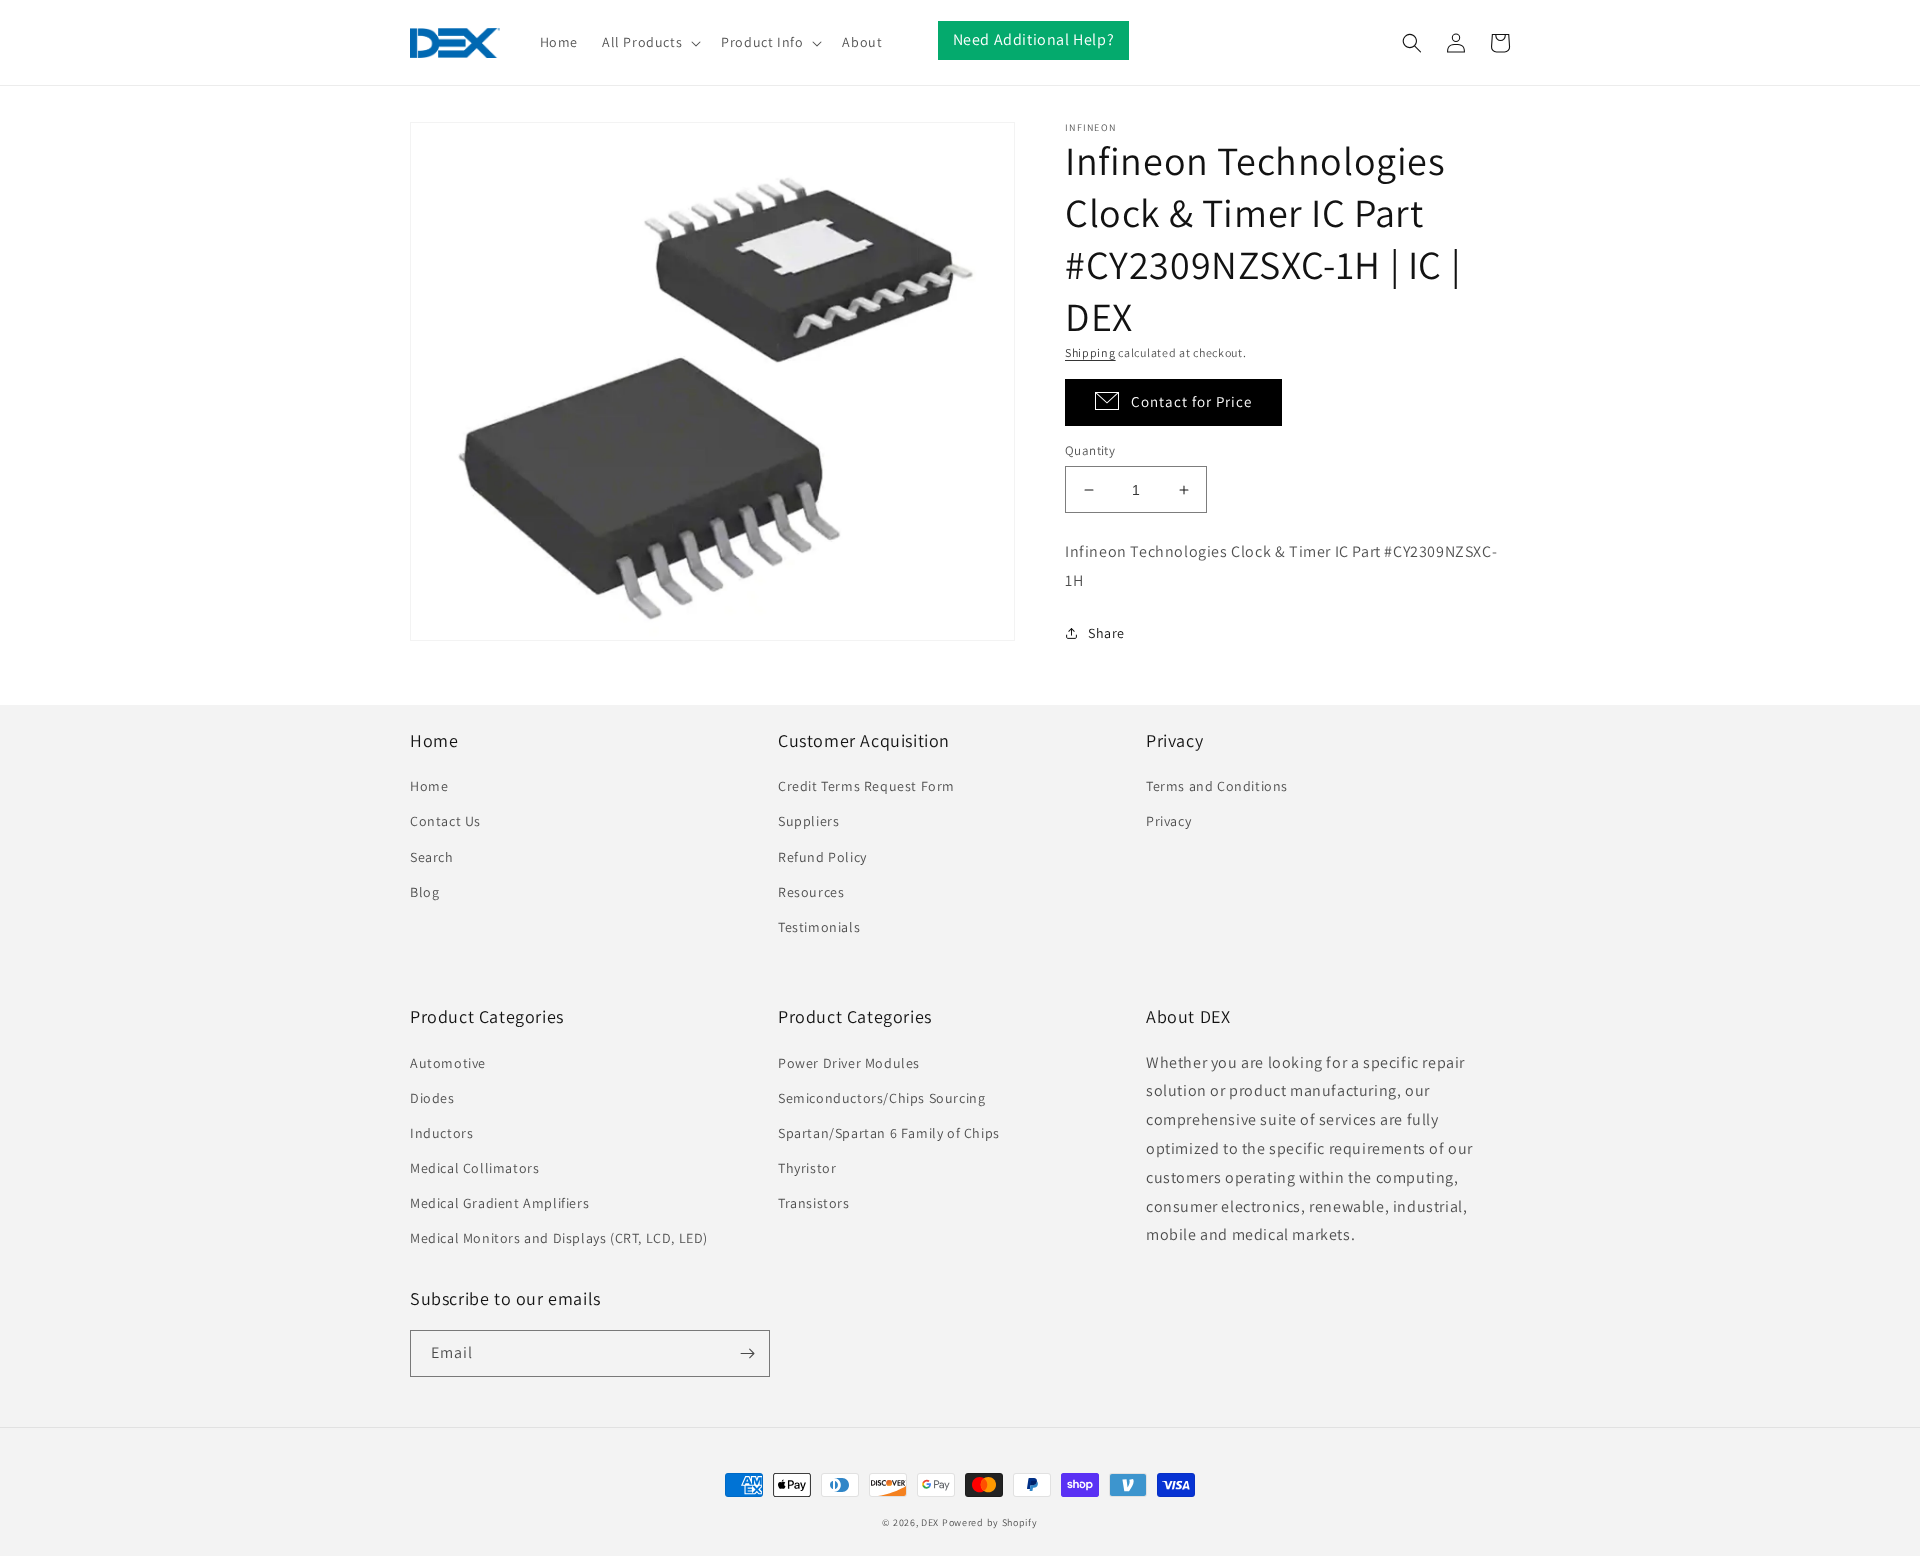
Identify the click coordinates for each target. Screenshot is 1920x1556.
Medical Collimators (474, 1168)
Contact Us (445, 821)
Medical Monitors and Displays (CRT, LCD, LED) (559, 1238)
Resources (811, 892)
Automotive (448, 1063)
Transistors (814, 1203)
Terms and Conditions (1217, 786)
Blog (424, 892)
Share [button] (1106, 633)
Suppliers (808, 821)
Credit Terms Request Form (866, 786)
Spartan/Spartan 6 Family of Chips (889, 1133)
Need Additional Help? (1034, 39)
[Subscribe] (747, 1353)
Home (429, 786)
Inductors (441, 1133)
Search (432, 857)
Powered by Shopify (990, 1522)
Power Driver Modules (849, 1063)
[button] (649, 42)
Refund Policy (822, 857)
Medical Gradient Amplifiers (499, 1203)
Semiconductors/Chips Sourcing (881, 1098)
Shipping (1090, 352)
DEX (930, 1522)
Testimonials (819, 927)
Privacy (1168, 821)
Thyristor (807, 1168)
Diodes (432, 1098)
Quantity (1090, 450)
